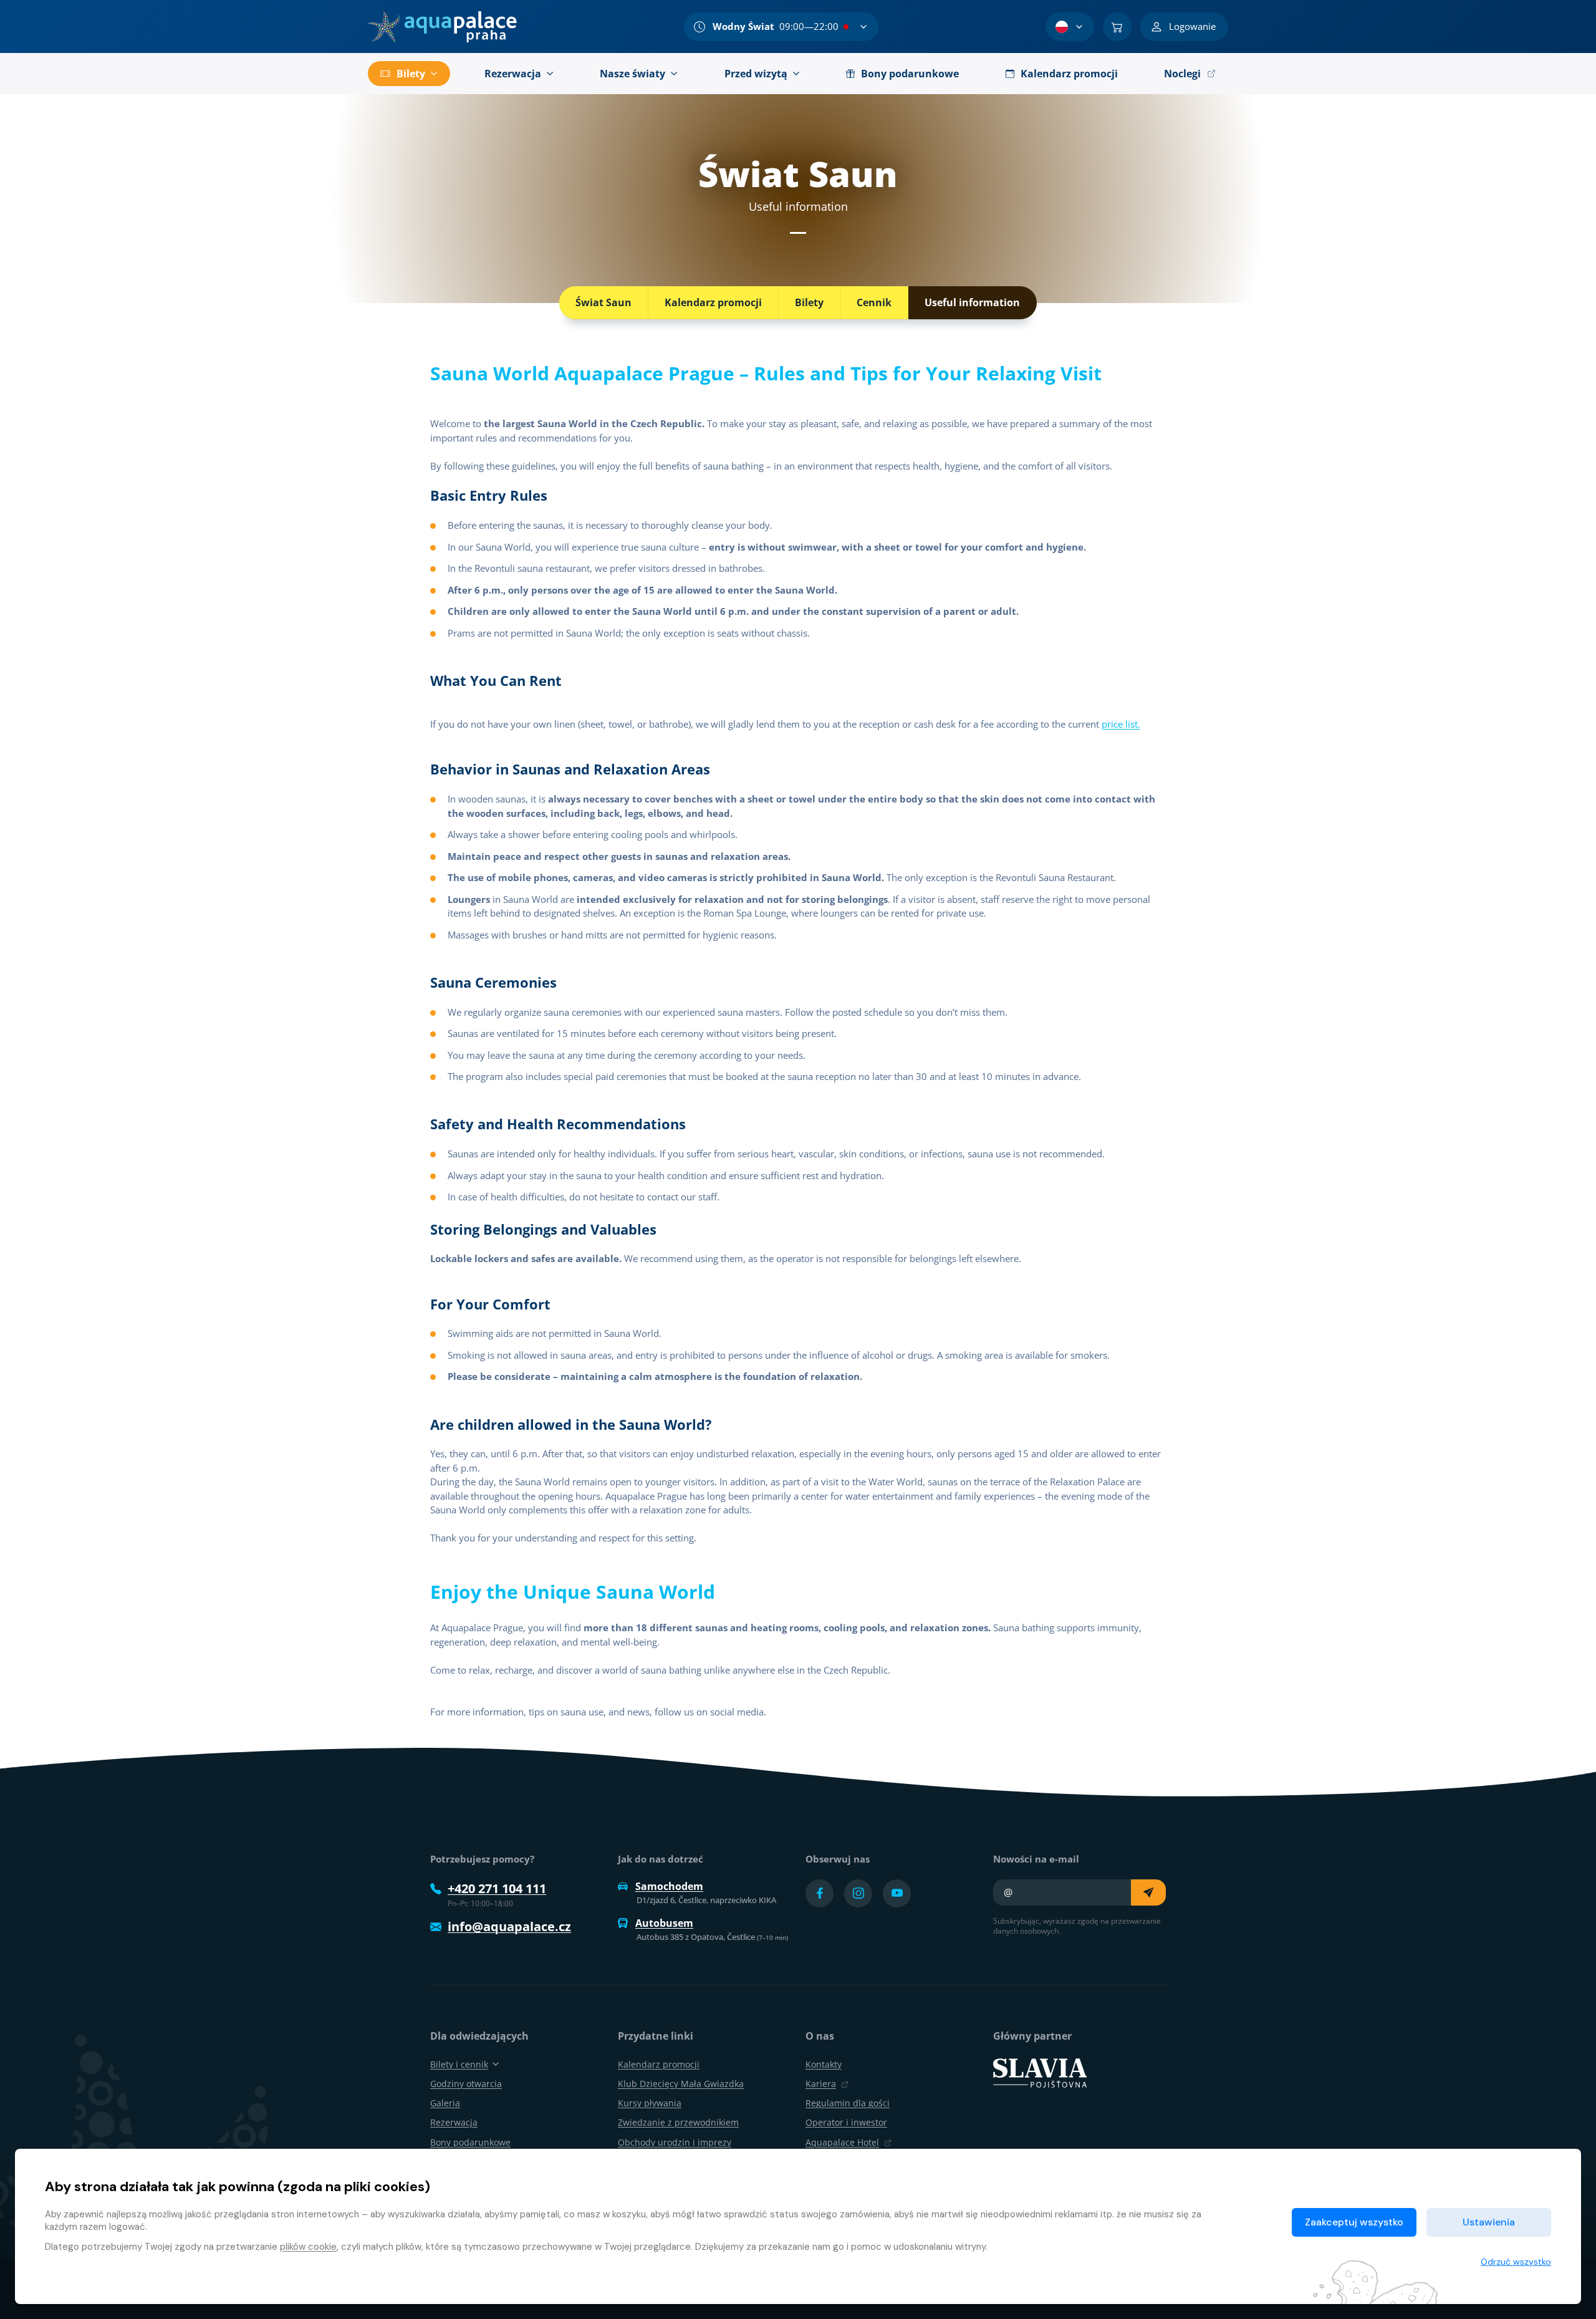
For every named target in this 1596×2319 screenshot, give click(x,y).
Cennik (874, 302)
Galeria (445, 2103)
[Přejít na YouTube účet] (897, 1893)
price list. (1121, 724)
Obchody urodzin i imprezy (675, 2142)
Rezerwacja (454, 2122)
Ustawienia (1489, 2222)
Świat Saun (603, 302)
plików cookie (308, 2247)
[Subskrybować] (1148, 1892)
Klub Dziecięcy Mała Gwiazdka (681, 2084)
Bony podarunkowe (470, 2142)
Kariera (821, 2084)
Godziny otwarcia (466, 2084)
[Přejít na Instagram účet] (858, 1893)
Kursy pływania (650, 2103)
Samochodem (669, 1886)
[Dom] (442, 27)
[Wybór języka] (1070, 27)
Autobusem (664, 1923)
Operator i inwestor (846, 2122)
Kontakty (824, 2064)
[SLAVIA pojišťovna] (1040, 2071)
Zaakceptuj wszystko (1354, 2222)
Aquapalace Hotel (842, 2142)
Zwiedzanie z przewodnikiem (678, 2122)
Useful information (972, 302)
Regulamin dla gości (848, 2103)
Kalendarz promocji (713, 302)
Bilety (809, 302)
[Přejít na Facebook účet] (820, 1893)
